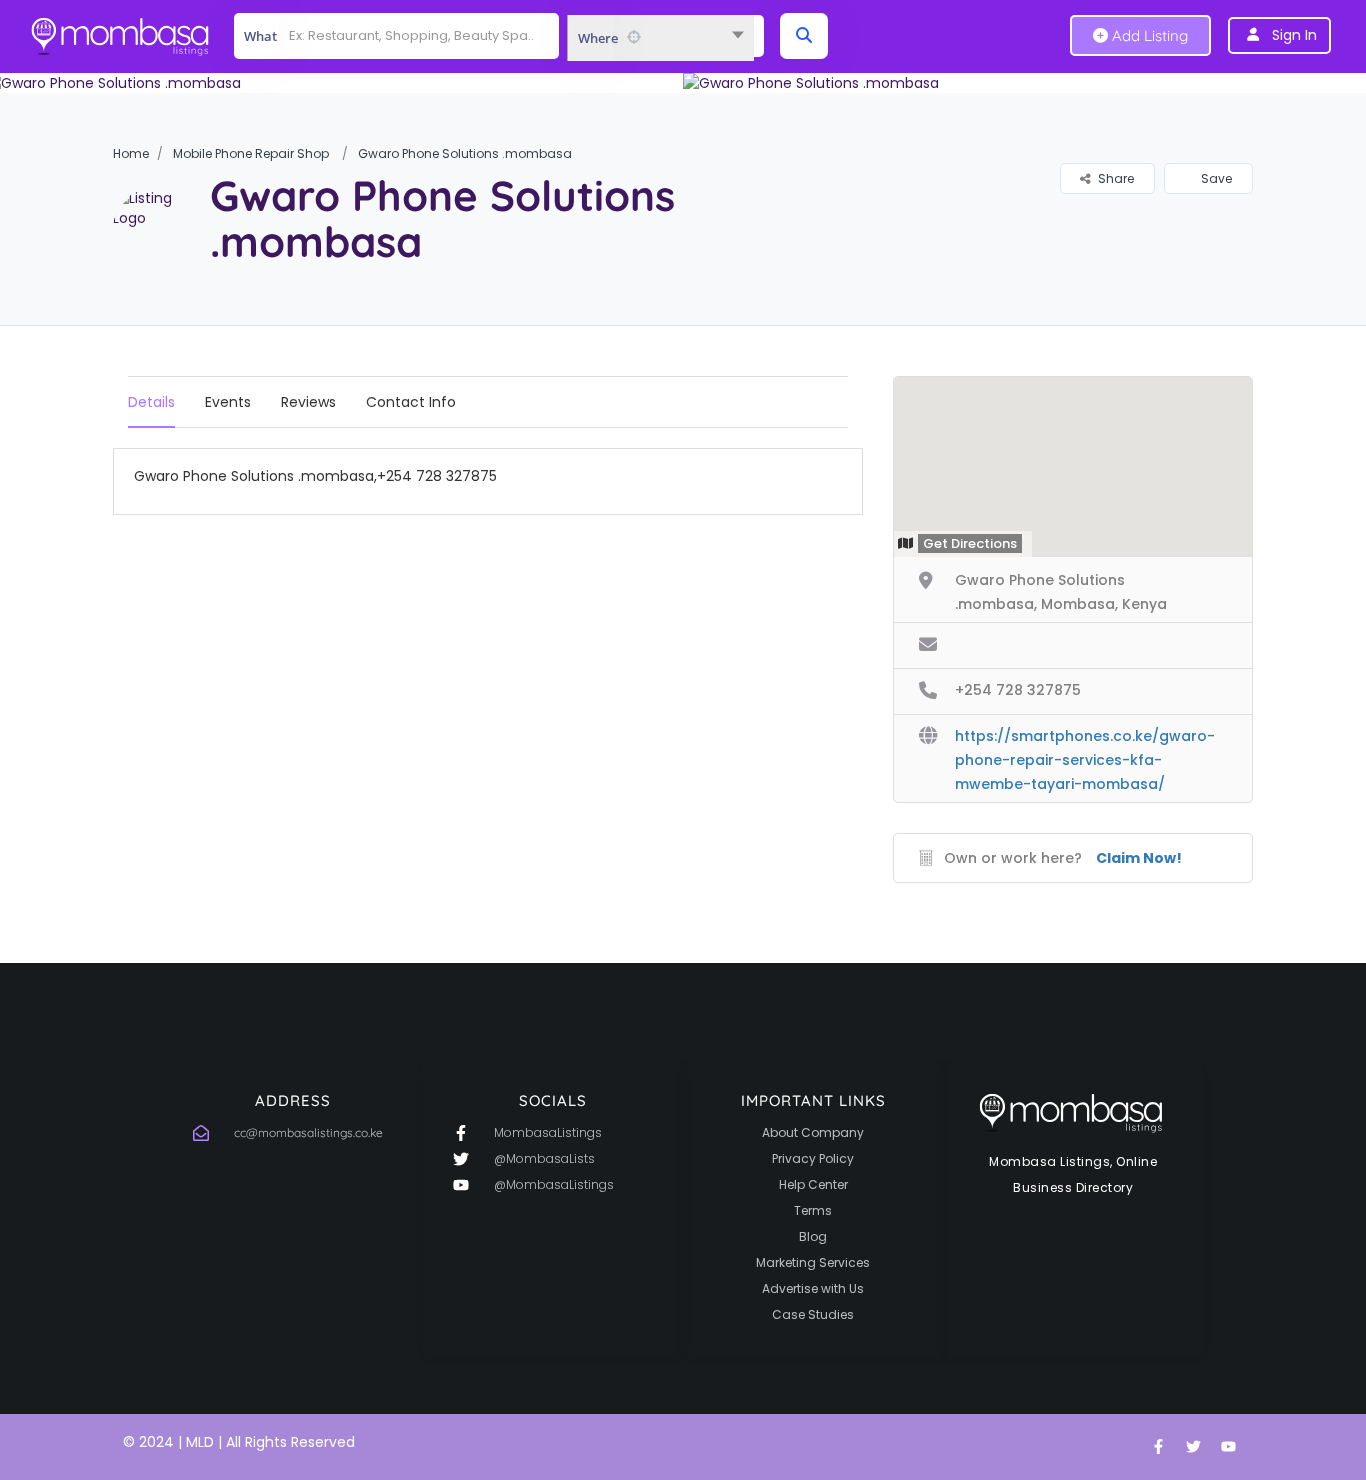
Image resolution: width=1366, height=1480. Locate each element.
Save (1215, 178)
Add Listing (1148, 35)
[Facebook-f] (1158, 1447)
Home (131, 153)
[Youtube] (1228, 1447)
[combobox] (660, 38)
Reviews (308, 402)
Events (228, 402)
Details (151, 402)
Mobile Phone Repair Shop (251, 153)
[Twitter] (1193, 1447)
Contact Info (411, 402)
